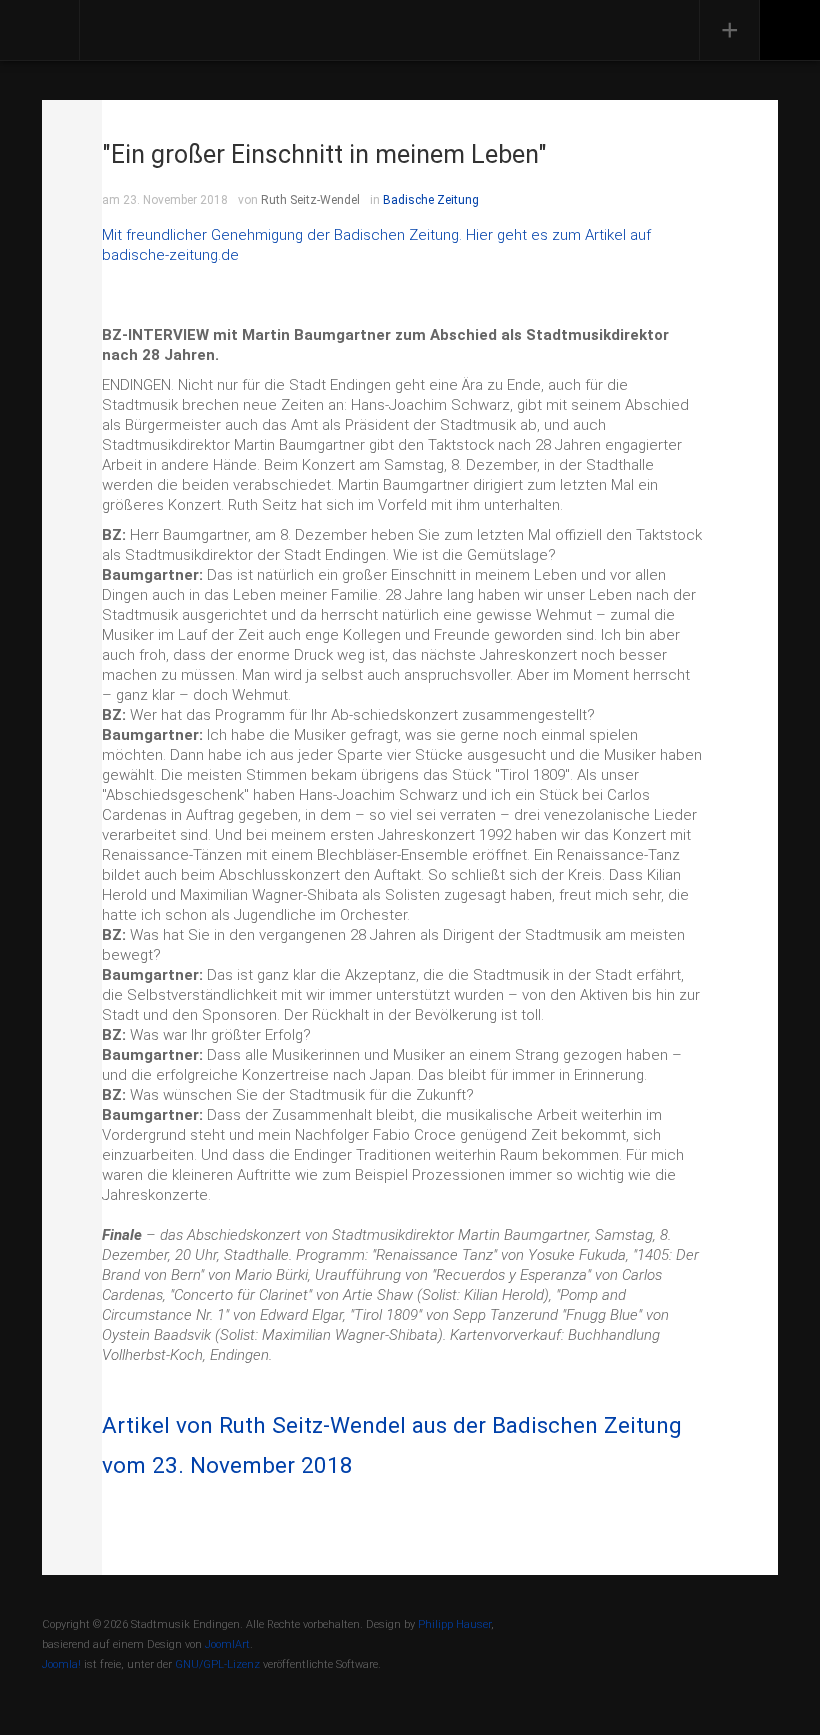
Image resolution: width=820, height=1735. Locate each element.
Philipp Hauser (454, 1624)
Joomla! (61, 1664)
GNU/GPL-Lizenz (217, 1664)
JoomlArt (227, 1644)
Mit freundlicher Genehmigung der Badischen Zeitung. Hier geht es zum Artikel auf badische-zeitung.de (376, 245)
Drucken (72, 130)
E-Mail (72, 190)
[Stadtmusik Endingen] (189, 28)
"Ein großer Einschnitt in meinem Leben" (324, 154)
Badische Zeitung (431, 200)
